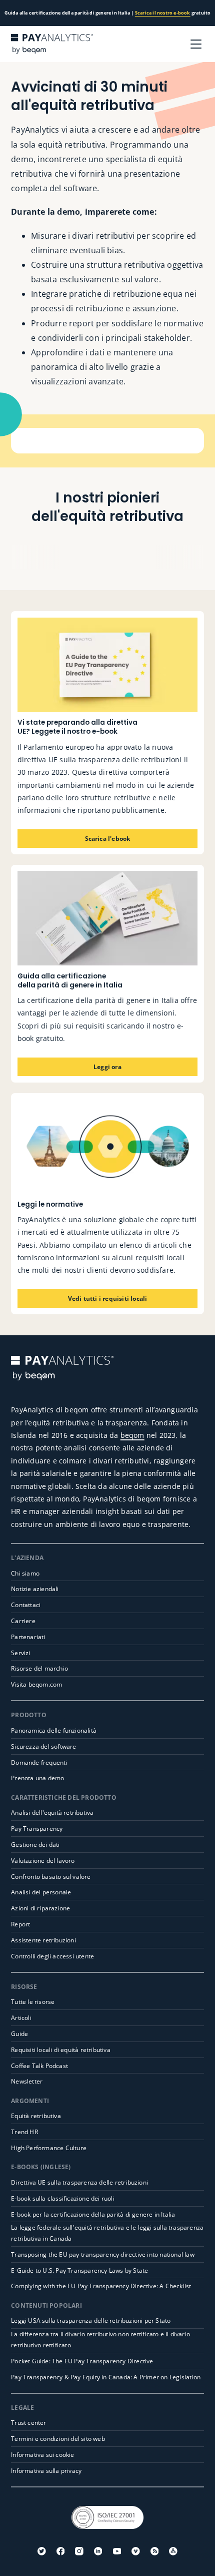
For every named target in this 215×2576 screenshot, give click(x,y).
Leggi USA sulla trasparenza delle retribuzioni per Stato (91, 2321)
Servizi (20, 1653)
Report (20, 1924)
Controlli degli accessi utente (52, 1956)
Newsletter (27, 2081)
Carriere (23, 1621)
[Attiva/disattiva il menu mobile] (196, 44)
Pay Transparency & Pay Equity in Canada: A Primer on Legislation (106, 2377)
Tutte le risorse (33, 2002)
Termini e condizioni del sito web (58, 2439)
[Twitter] (42, 2551)
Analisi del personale (41, 1892)
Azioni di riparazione (40, 1908)
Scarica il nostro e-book (163, 13)
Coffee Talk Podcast (39, 2066)
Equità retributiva (36, 2116)
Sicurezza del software (43, 1746)
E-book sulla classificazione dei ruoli (63, 2198)
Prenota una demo (37, 1778)
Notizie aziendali (35, 1589)
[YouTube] (117, 2551)
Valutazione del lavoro (43, 1861)
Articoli (21, 2018)
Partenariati (28, 1637)
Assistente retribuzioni (43, 1940)
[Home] (52, 44)
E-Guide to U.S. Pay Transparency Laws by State (79, 2270)
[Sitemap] (173, 2551)
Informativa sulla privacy (46, 2471)
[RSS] (155, 2551)
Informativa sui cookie (42, 2455)
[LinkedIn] (98, 2551)
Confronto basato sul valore (51, 1877)
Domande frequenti (39, 1762)
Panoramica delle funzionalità (54, 1730)
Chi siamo (25, 1573)
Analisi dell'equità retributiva (52, 1813)
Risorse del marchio (39, 1668)
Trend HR (24, 2132)
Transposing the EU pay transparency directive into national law (103, 2254)
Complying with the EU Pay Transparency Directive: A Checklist (101, 2286)
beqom (132, 1435)
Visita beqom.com (36, 1684)
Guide (19, 2034)
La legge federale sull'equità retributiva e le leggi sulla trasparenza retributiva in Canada (107, 2233)
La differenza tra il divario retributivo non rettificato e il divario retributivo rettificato (100, 2340)
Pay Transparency (37, 1829)
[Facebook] (61, 2551)
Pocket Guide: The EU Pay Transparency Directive (82, 2361)
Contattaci (26, 1605)
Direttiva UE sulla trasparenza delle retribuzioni (79, 2182)
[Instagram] (79, 2551)
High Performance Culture (49, 2148)
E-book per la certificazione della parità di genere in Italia (93, 2214)
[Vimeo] (136, 2551)
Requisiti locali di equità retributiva (61, 2050)
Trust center (28, 2423)
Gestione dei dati (35, 1845)
